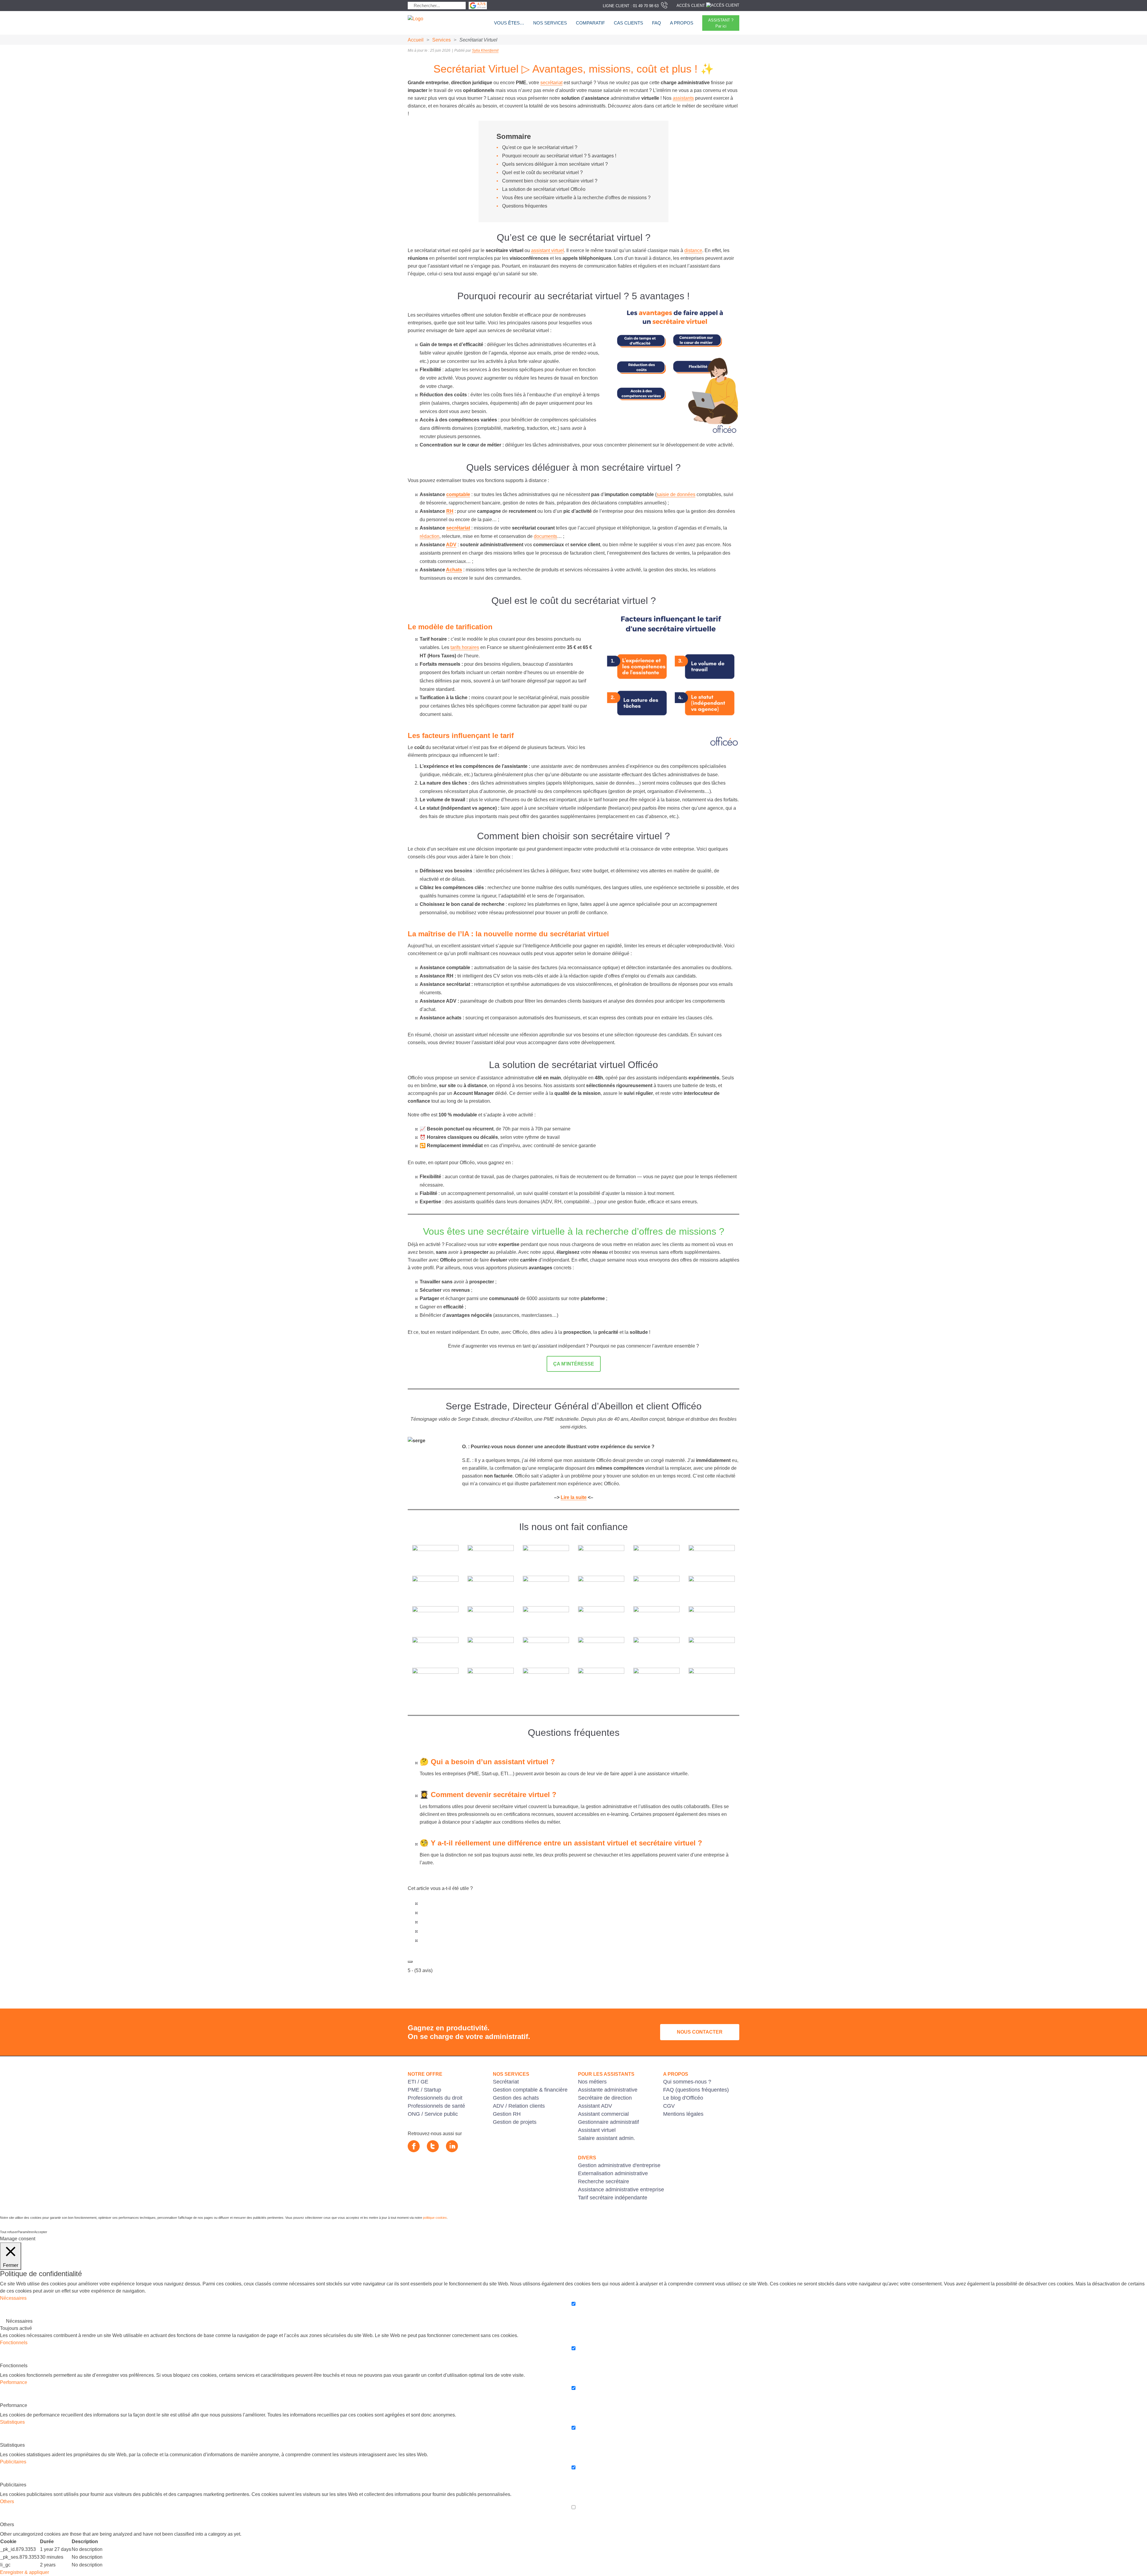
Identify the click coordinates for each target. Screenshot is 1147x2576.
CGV (669, 2106)
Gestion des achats (516, 2098)
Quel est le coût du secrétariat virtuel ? (542, 172)
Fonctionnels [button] (14, 2343)
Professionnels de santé (436, 2106)
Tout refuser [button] (9, 2232)
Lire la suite (574, 1497)
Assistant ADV (595, 2106)
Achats (454, 570)
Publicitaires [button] (13, 2462)
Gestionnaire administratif (608, 2122)
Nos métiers (592, 2082)
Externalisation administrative (613, 2173)
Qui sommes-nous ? (687, 2082)
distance (693, 250)
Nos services (550, 23)
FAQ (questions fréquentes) (696, 2090)
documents (545, 536)
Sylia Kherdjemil (485, 50)
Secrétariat (506, 2082)
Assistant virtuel (597, 2130)
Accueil (416, 40)
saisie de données (676, 494)
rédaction (430, 536)
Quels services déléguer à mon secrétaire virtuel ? (555, 164)
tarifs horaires (465, 647)
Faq (657, 23)
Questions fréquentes (525, 206)
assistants (683, 98)
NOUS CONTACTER (700, 2032)
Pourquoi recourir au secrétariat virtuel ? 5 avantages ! (559, 156)
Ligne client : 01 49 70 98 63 (631, 6)
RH (450, 511)
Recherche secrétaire (604, 2181)
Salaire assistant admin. (607, 2138)
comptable (458, 494)
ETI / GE (418, 2082)
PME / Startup (424, 2090)
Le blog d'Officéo (683, 2098)
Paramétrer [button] (26, 2232)
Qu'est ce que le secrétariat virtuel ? (540, 147)
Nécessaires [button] (13, 2298)
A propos (682, 23)
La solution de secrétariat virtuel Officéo (544, 189)
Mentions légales (683, 2114)
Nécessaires (19, 2321)
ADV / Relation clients (519, 2106)
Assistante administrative (608, 2090)
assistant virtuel (548, 250)
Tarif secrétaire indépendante (613, 2198)
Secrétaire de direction (605, 2098)
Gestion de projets (515, 2122)
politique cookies (435, 2218)
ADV (451, 545)
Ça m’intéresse (574, 1364)
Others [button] (7, 2501)
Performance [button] (14, 2382)
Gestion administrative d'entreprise (619, 2165)
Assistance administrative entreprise (621, 2190)
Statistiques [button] (12, 2422)
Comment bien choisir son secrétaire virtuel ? (550, 181)
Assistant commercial (603, 2114)
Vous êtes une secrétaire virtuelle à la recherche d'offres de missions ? (576, 198)
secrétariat (551, 83)
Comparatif (590, 23)
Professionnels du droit (435, 2098)
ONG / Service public (433, 2114)
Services (441, 40)
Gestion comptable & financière (530, 2090)
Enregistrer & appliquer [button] (24, 2572)
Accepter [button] (41, 2232)
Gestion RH (507, 2114)
